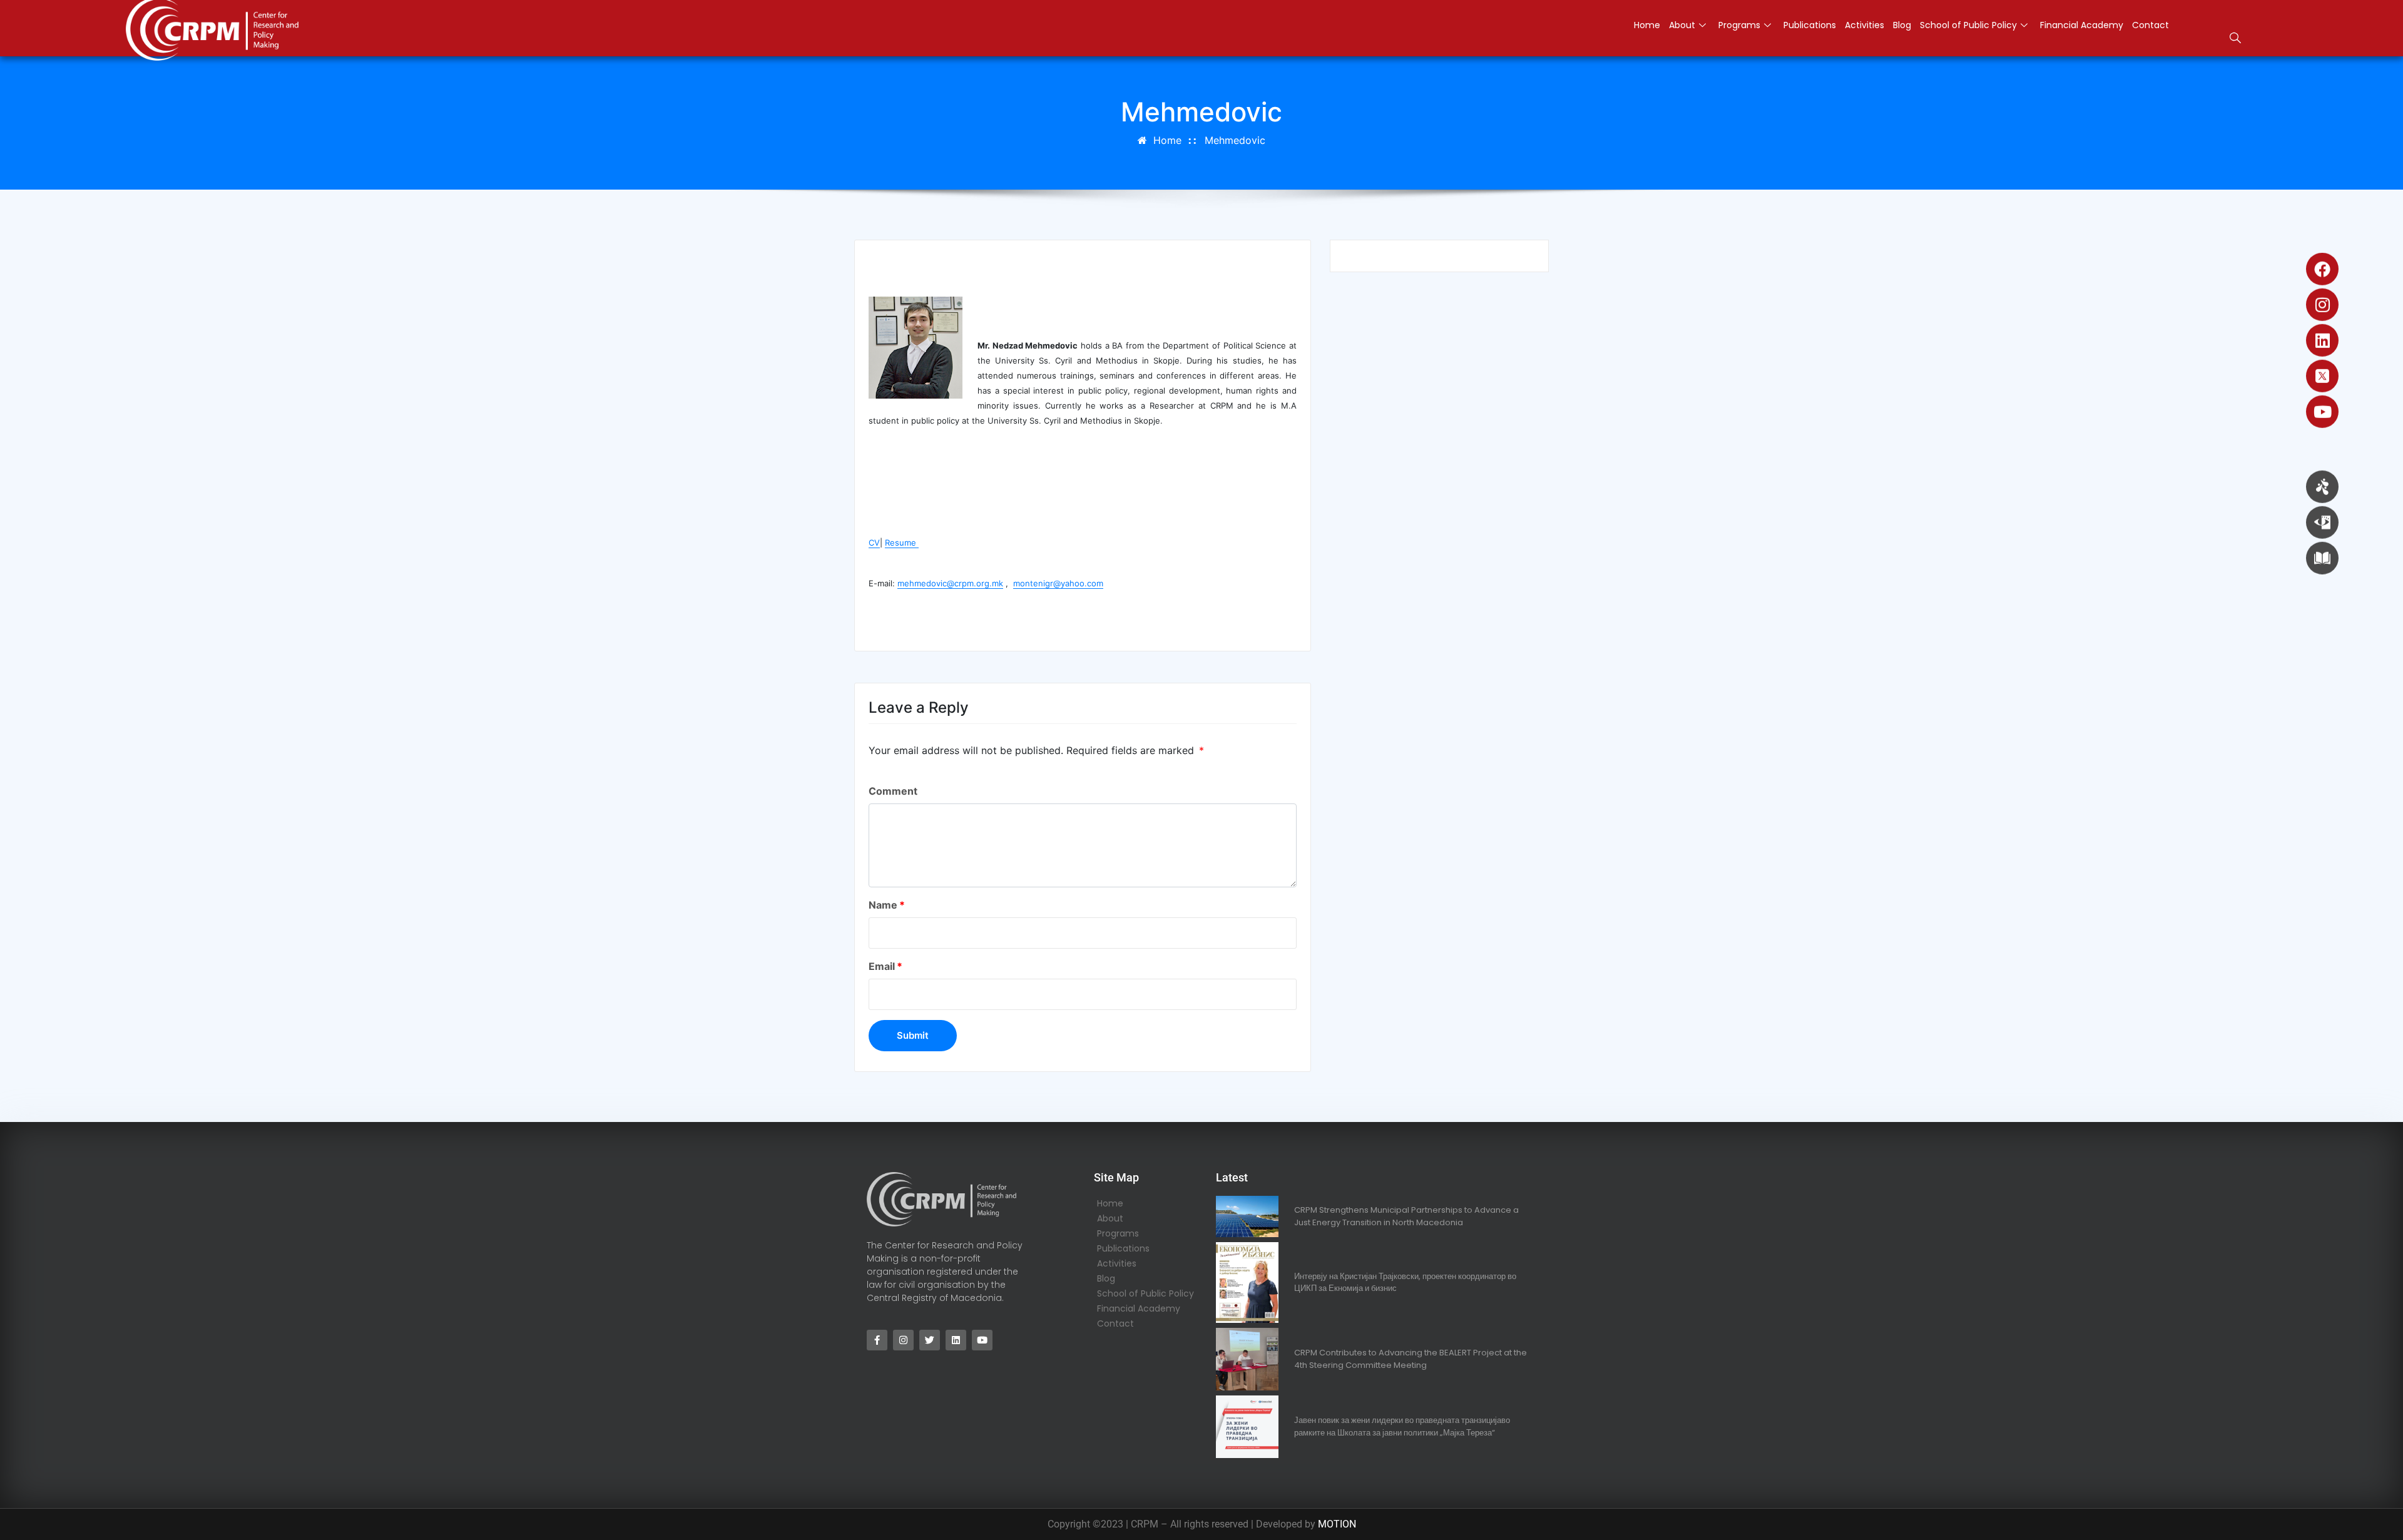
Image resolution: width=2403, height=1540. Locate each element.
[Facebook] (2322, 269)
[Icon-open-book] (2322, 558)
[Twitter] (930, 1340)
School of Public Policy (1968, 25)
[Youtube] (2322, 412)
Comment (893, 791)
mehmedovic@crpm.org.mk (950, 583)
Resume (902, 543)
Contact (2150, 25)
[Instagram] (2322, 305)
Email (885, 966)
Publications (1810, 25)
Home (1647, 25)
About (1682, 25)
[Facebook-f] (877, 1340)
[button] (2235, 39)
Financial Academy (2082, 25)
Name (887, 905)
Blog (1902, 25)
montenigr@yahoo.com (1058, 583)
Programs (1739, 25)
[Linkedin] (2322, 340)
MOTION (1337, 1524)
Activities (1865, 25)
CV (874, 543)
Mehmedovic (1235, 140)
